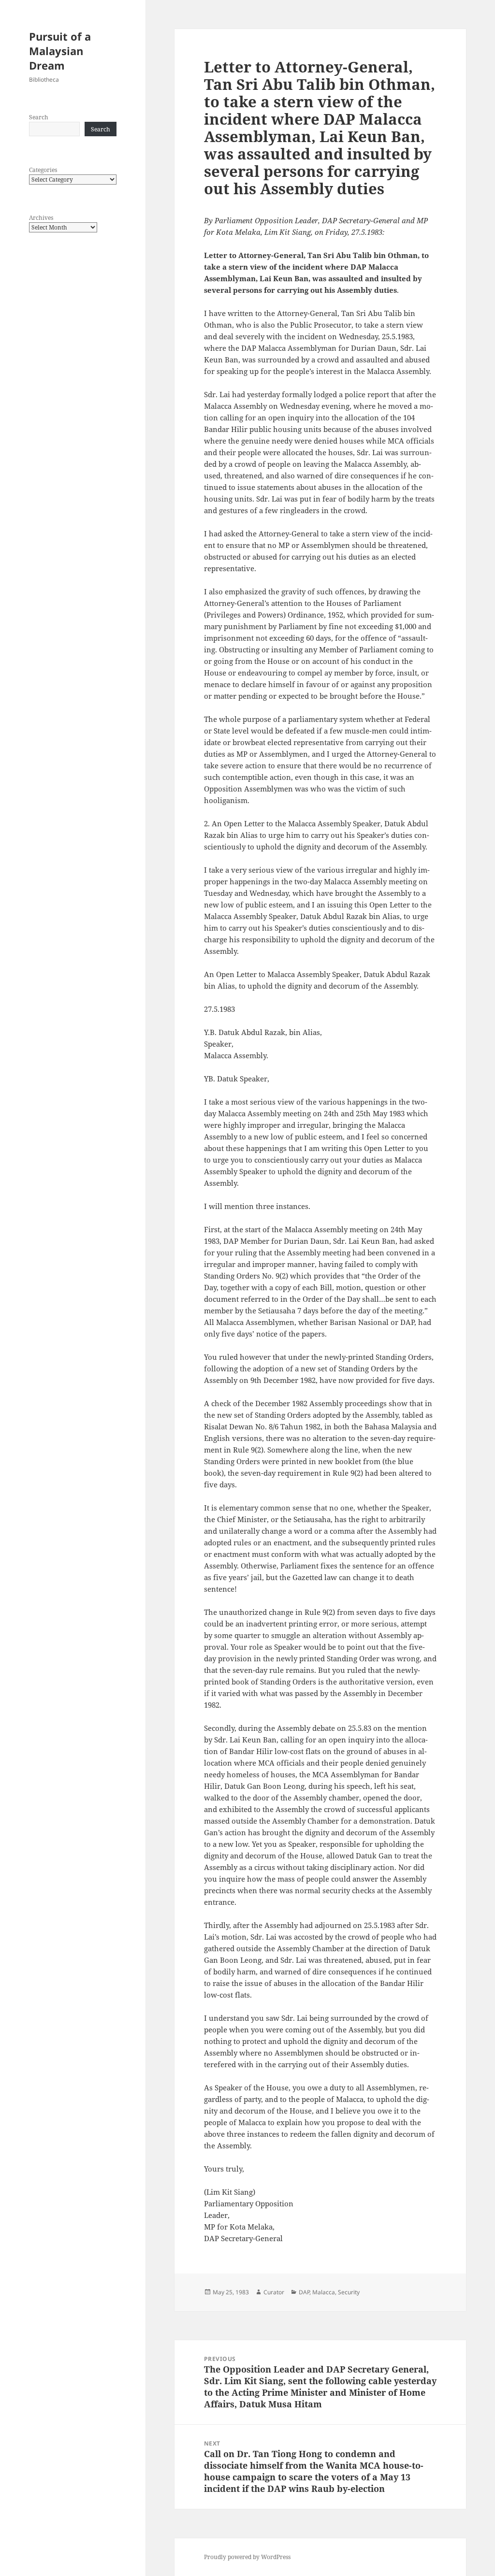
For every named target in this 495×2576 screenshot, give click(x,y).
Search (39, 117)
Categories (43, 170)
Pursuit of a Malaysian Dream (60, 51)
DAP (304, 2292)
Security (349, 2292)
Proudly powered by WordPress (247, 2557)
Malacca (324, 2292)
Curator (274, 2292)
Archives (41, 218)
